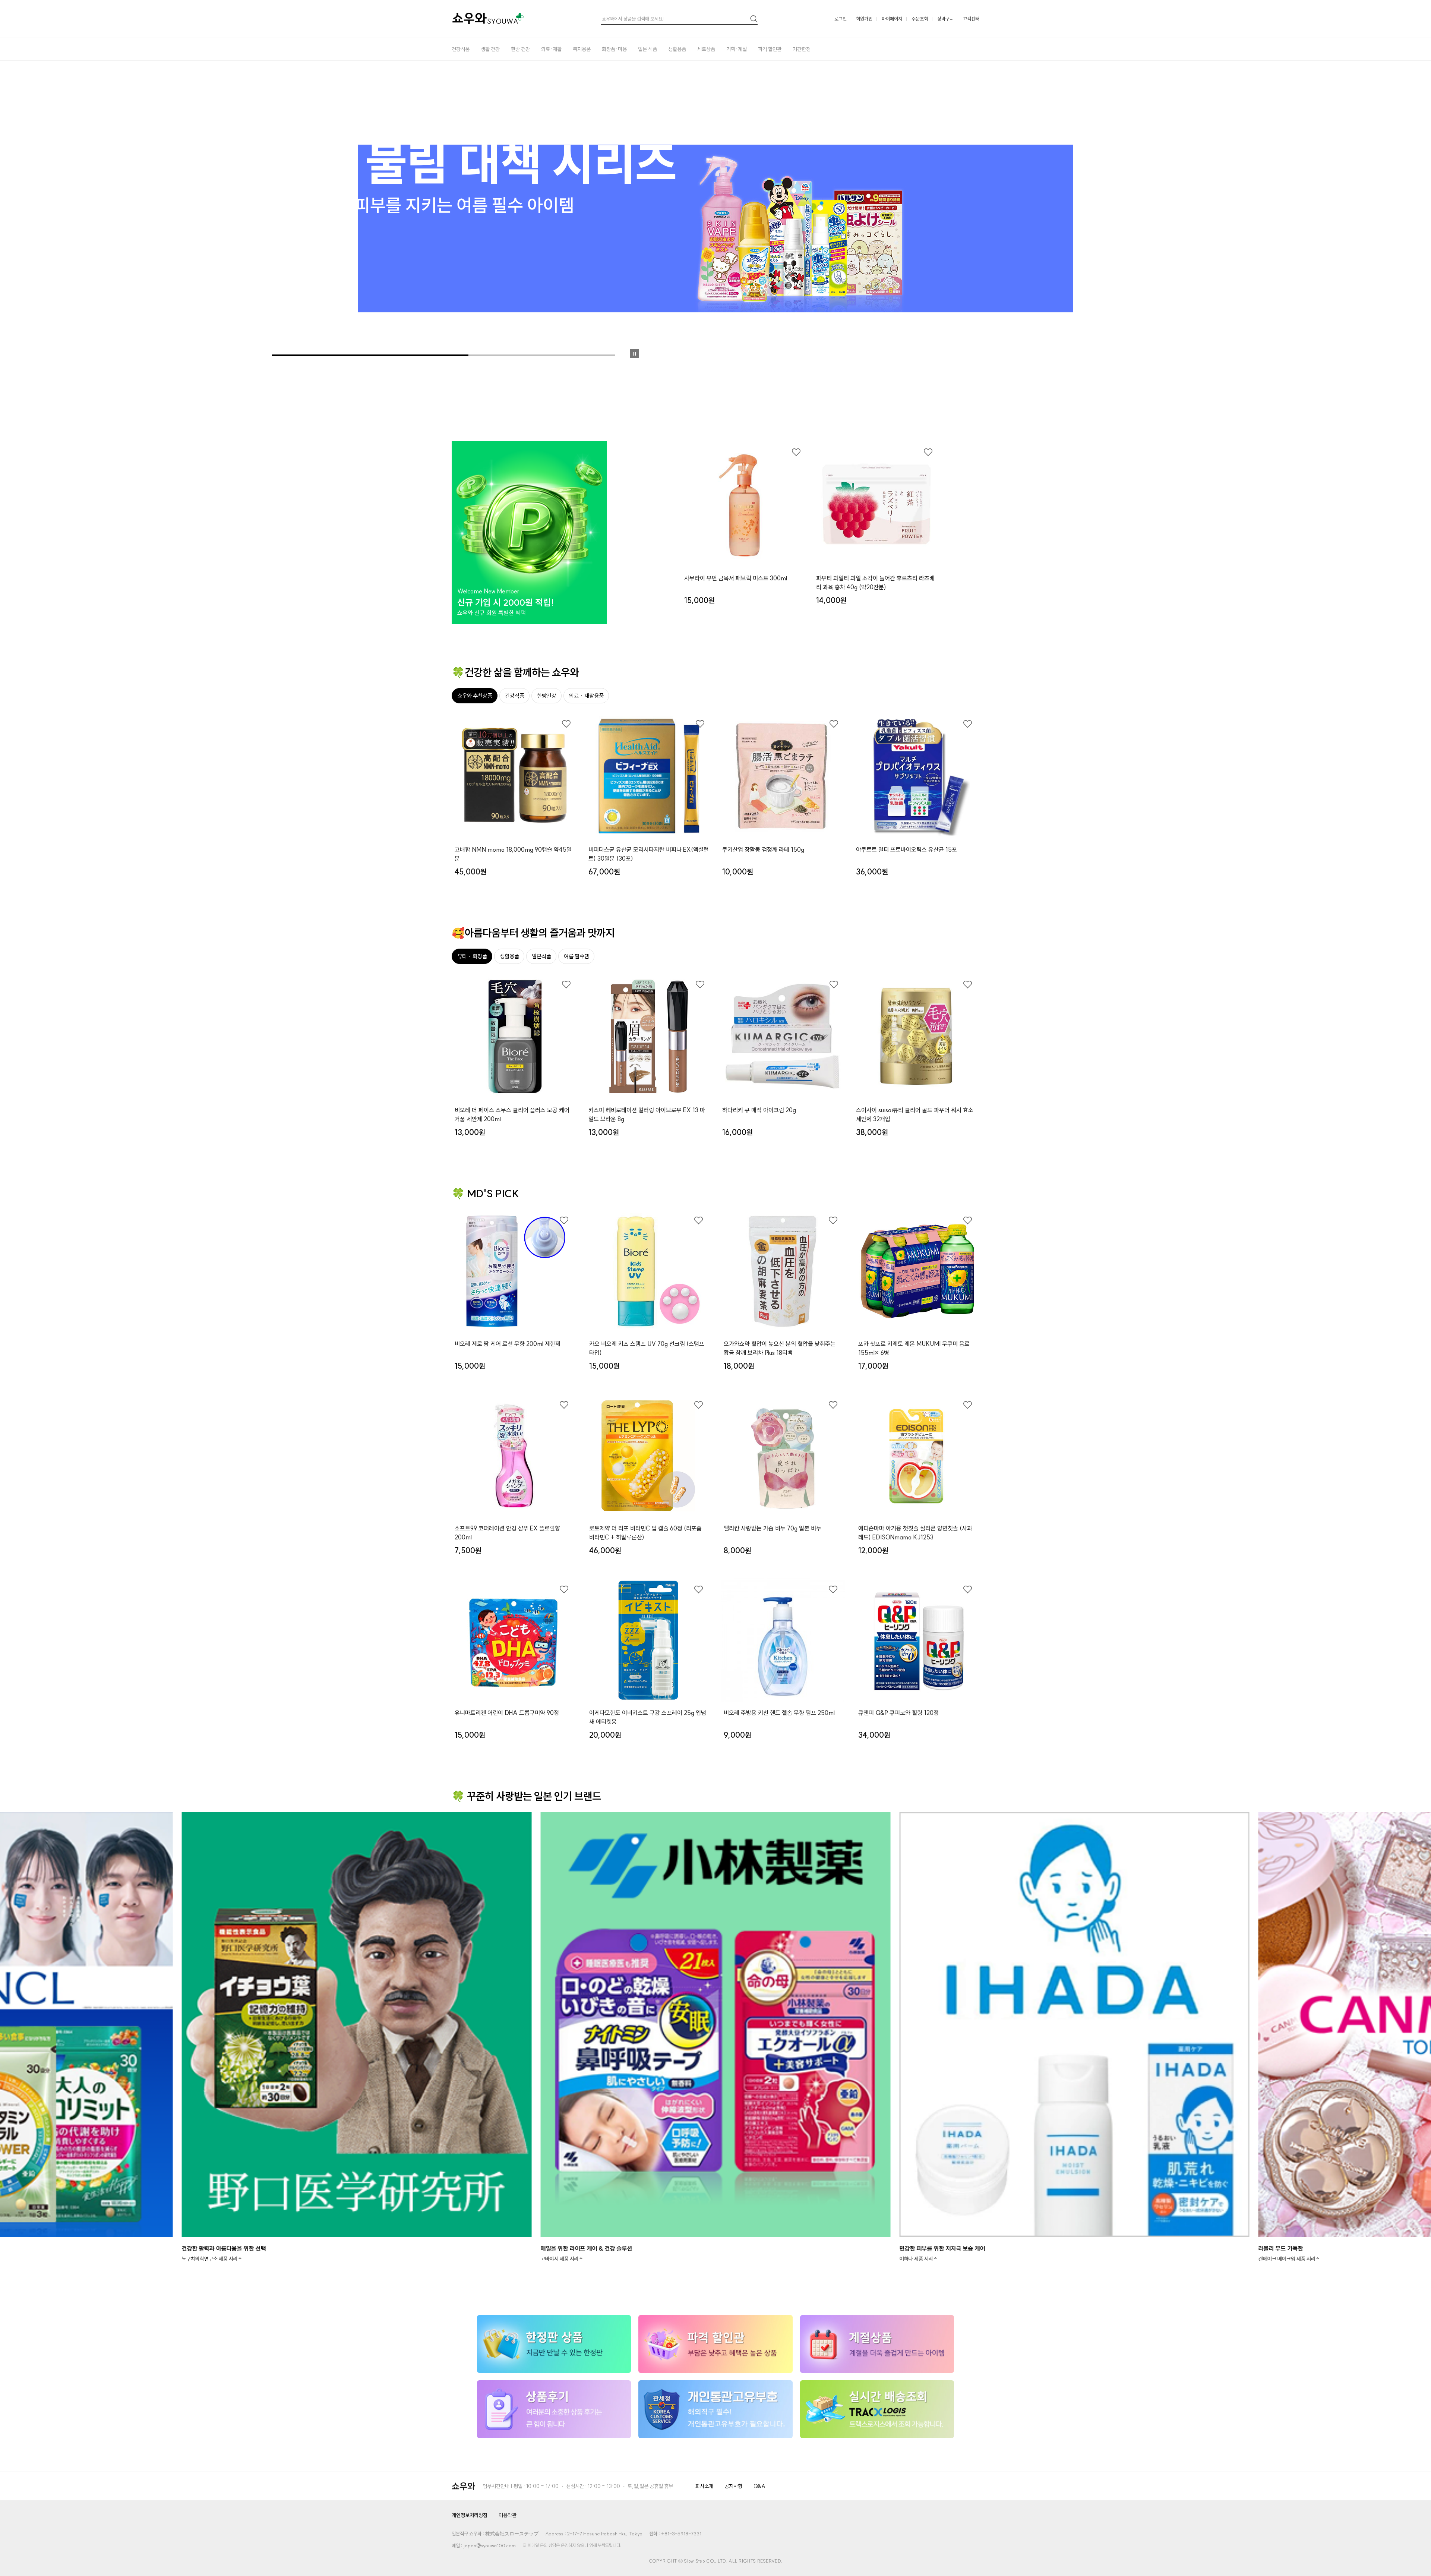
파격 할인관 (770, 49)
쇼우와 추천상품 (475, 696)
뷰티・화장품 (472, 956)
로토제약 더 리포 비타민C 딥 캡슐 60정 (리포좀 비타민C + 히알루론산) (645, 1533)
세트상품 (706, 49)
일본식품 (541, 956)
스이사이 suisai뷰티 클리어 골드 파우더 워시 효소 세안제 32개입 (915, 1114)
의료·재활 (551, 49)
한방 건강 (520, 49)
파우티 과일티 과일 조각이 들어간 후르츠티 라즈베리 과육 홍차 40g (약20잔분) (875, 583)
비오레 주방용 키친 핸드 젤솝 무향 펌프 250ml (779, 1713)
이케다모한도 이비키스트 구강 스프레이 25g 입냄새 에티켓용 (648, 1717)
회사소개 (704, 2486)
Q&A (759, 2486)
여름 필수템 (576, 956)
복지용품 (582, 49)
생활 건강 (490, 49)
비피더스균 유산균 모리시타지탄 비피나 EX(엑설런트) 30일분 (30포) (649, 854)
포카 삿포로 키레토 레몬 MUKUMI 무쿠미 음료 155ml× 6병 (914, 1348)
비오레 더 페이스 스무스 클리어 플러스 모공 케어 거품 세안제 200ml (512, 1114)
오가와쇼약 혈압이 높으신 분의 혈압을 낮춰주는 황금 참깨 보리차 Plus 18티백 (780, 1348)
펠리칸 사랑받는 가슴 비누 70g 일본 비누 (773, 1528)
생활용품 (677, 49)
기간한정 (802, 49)
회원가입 (864, 19)
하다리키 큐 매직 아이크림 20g (759, 1110)
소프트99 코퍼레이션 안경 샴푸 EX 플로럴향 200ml (507, 1533)
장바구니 (945, 19)
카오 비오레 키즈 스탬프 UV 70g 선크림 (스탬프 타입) (647, 1348)
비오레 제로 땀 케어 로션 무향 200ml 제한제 (508, 1344)
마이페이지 (892, 19)
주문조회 (920, 19)
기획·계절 (737, 49)
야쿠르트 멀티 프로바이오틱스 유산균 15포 (906, 849)
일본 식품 (647, 49)
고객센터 (971, 19)
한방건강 (547, 696)
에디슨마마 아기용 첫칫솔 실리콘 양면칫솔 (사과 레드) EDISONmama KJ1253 (915, 1533)
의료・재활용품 (586, 696)
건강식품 (461, 49)
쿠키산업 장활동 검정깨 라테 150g (763, 849)
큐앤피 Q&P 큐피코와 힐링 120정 (898, 1713)
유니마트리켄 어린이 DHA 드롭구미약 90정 (507, 1713)
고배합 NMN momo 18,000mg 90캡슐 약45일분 (513, 854)
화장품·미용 (614, 49)
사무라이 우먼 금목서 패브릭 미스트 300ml (736, 578)
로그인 (841, 19)
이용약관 (508, 2515)
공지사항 (733, 2486)
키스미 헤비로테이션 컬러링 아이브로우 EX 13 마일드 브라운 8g (647, 1114)
